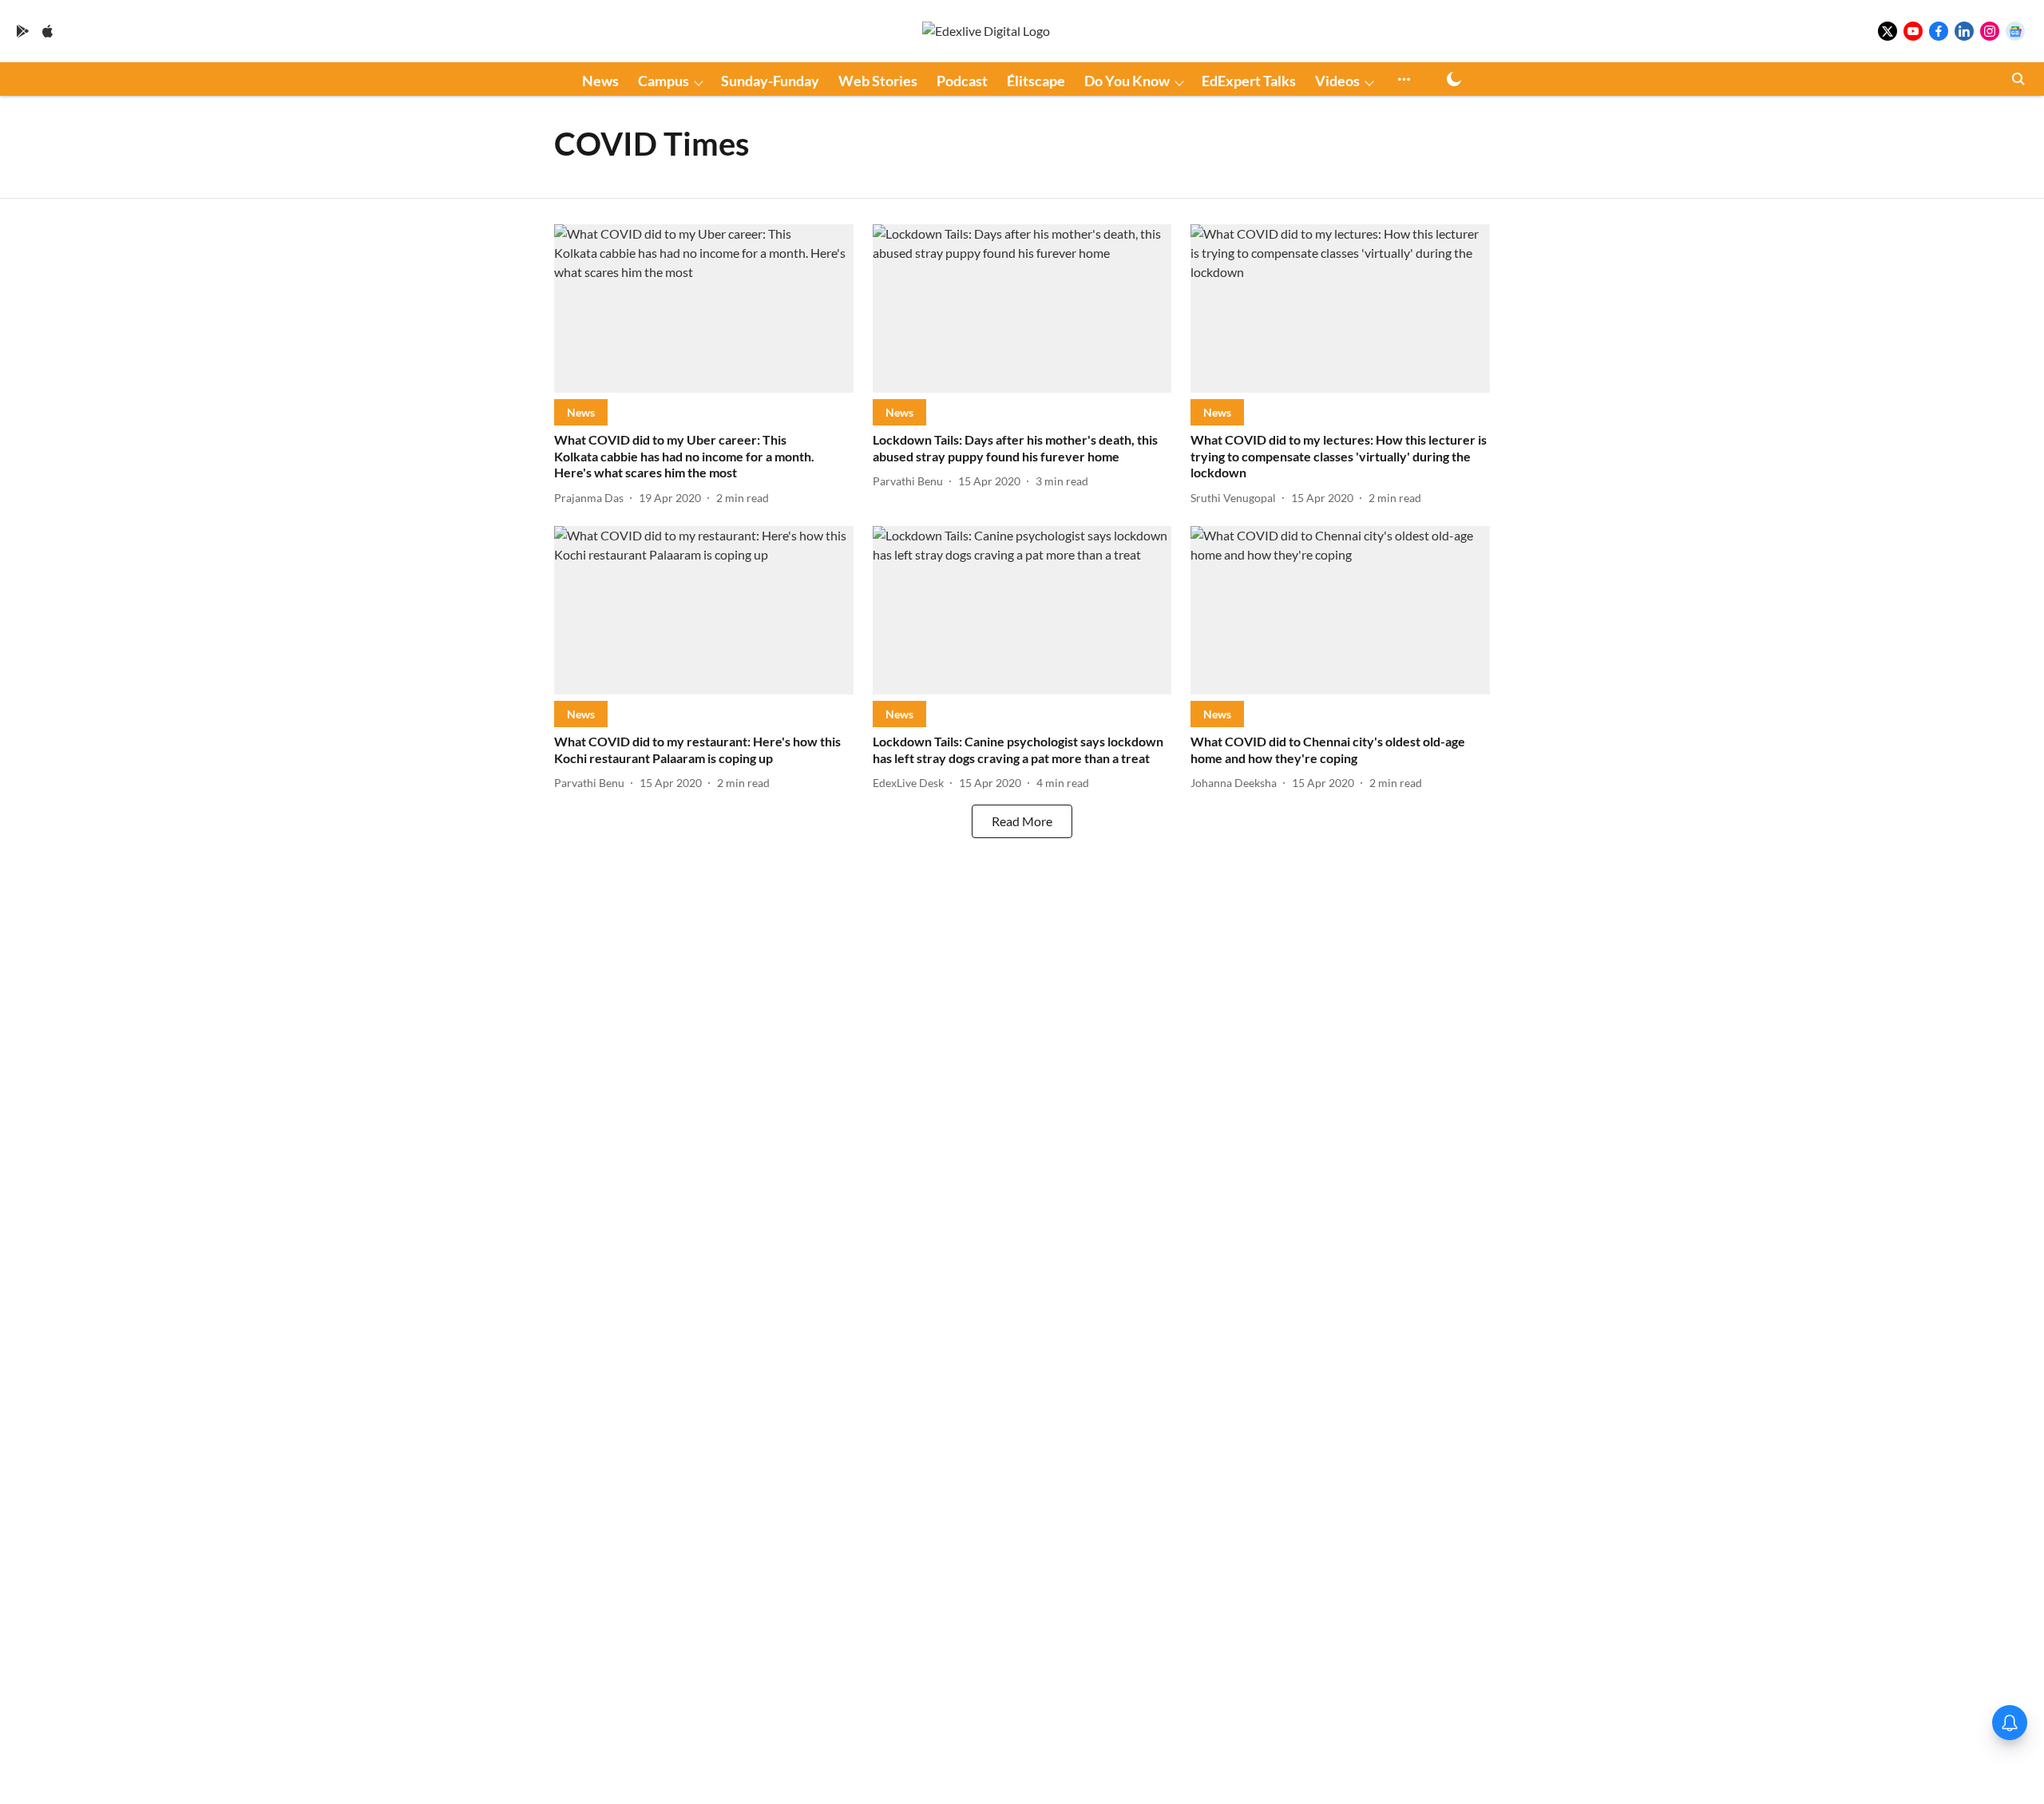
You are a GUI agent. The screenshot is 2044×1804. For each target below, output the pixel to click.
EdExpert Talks (1249, 81)
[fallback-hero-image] (704, 309)
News (600, 81)
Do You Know (1127, 81)
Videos (1337, 81)
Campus (664, 81)
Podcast (962, 81)
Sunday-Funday (770, 81)
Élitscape (1036, 81)
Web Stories (878, 81)
